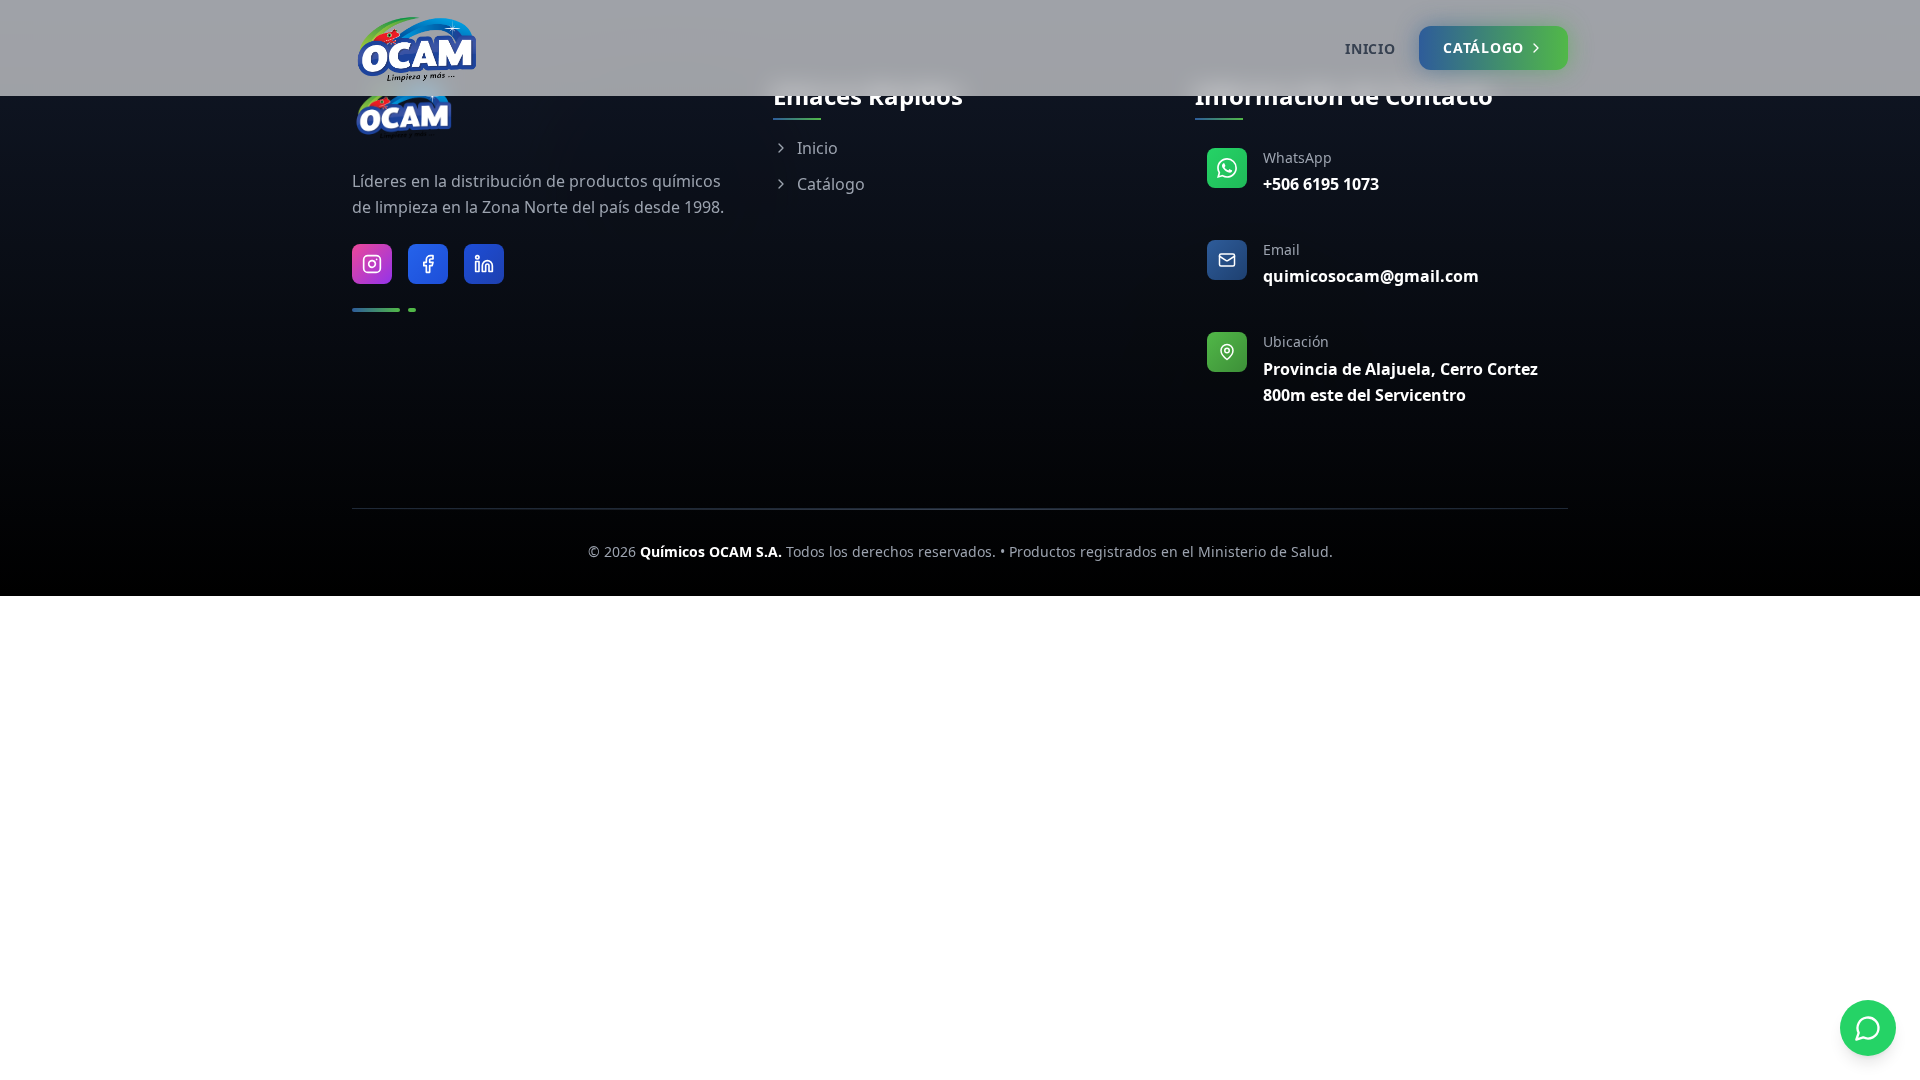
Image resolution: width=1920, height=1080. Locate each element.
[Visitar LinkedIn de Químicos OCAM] (484, 264)
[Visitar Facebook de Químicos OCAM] (428, 264)
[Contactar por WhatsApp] (1868, 1028)
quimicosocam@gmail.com (1371, 276)
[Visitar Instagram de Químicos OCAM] (372, 264)
